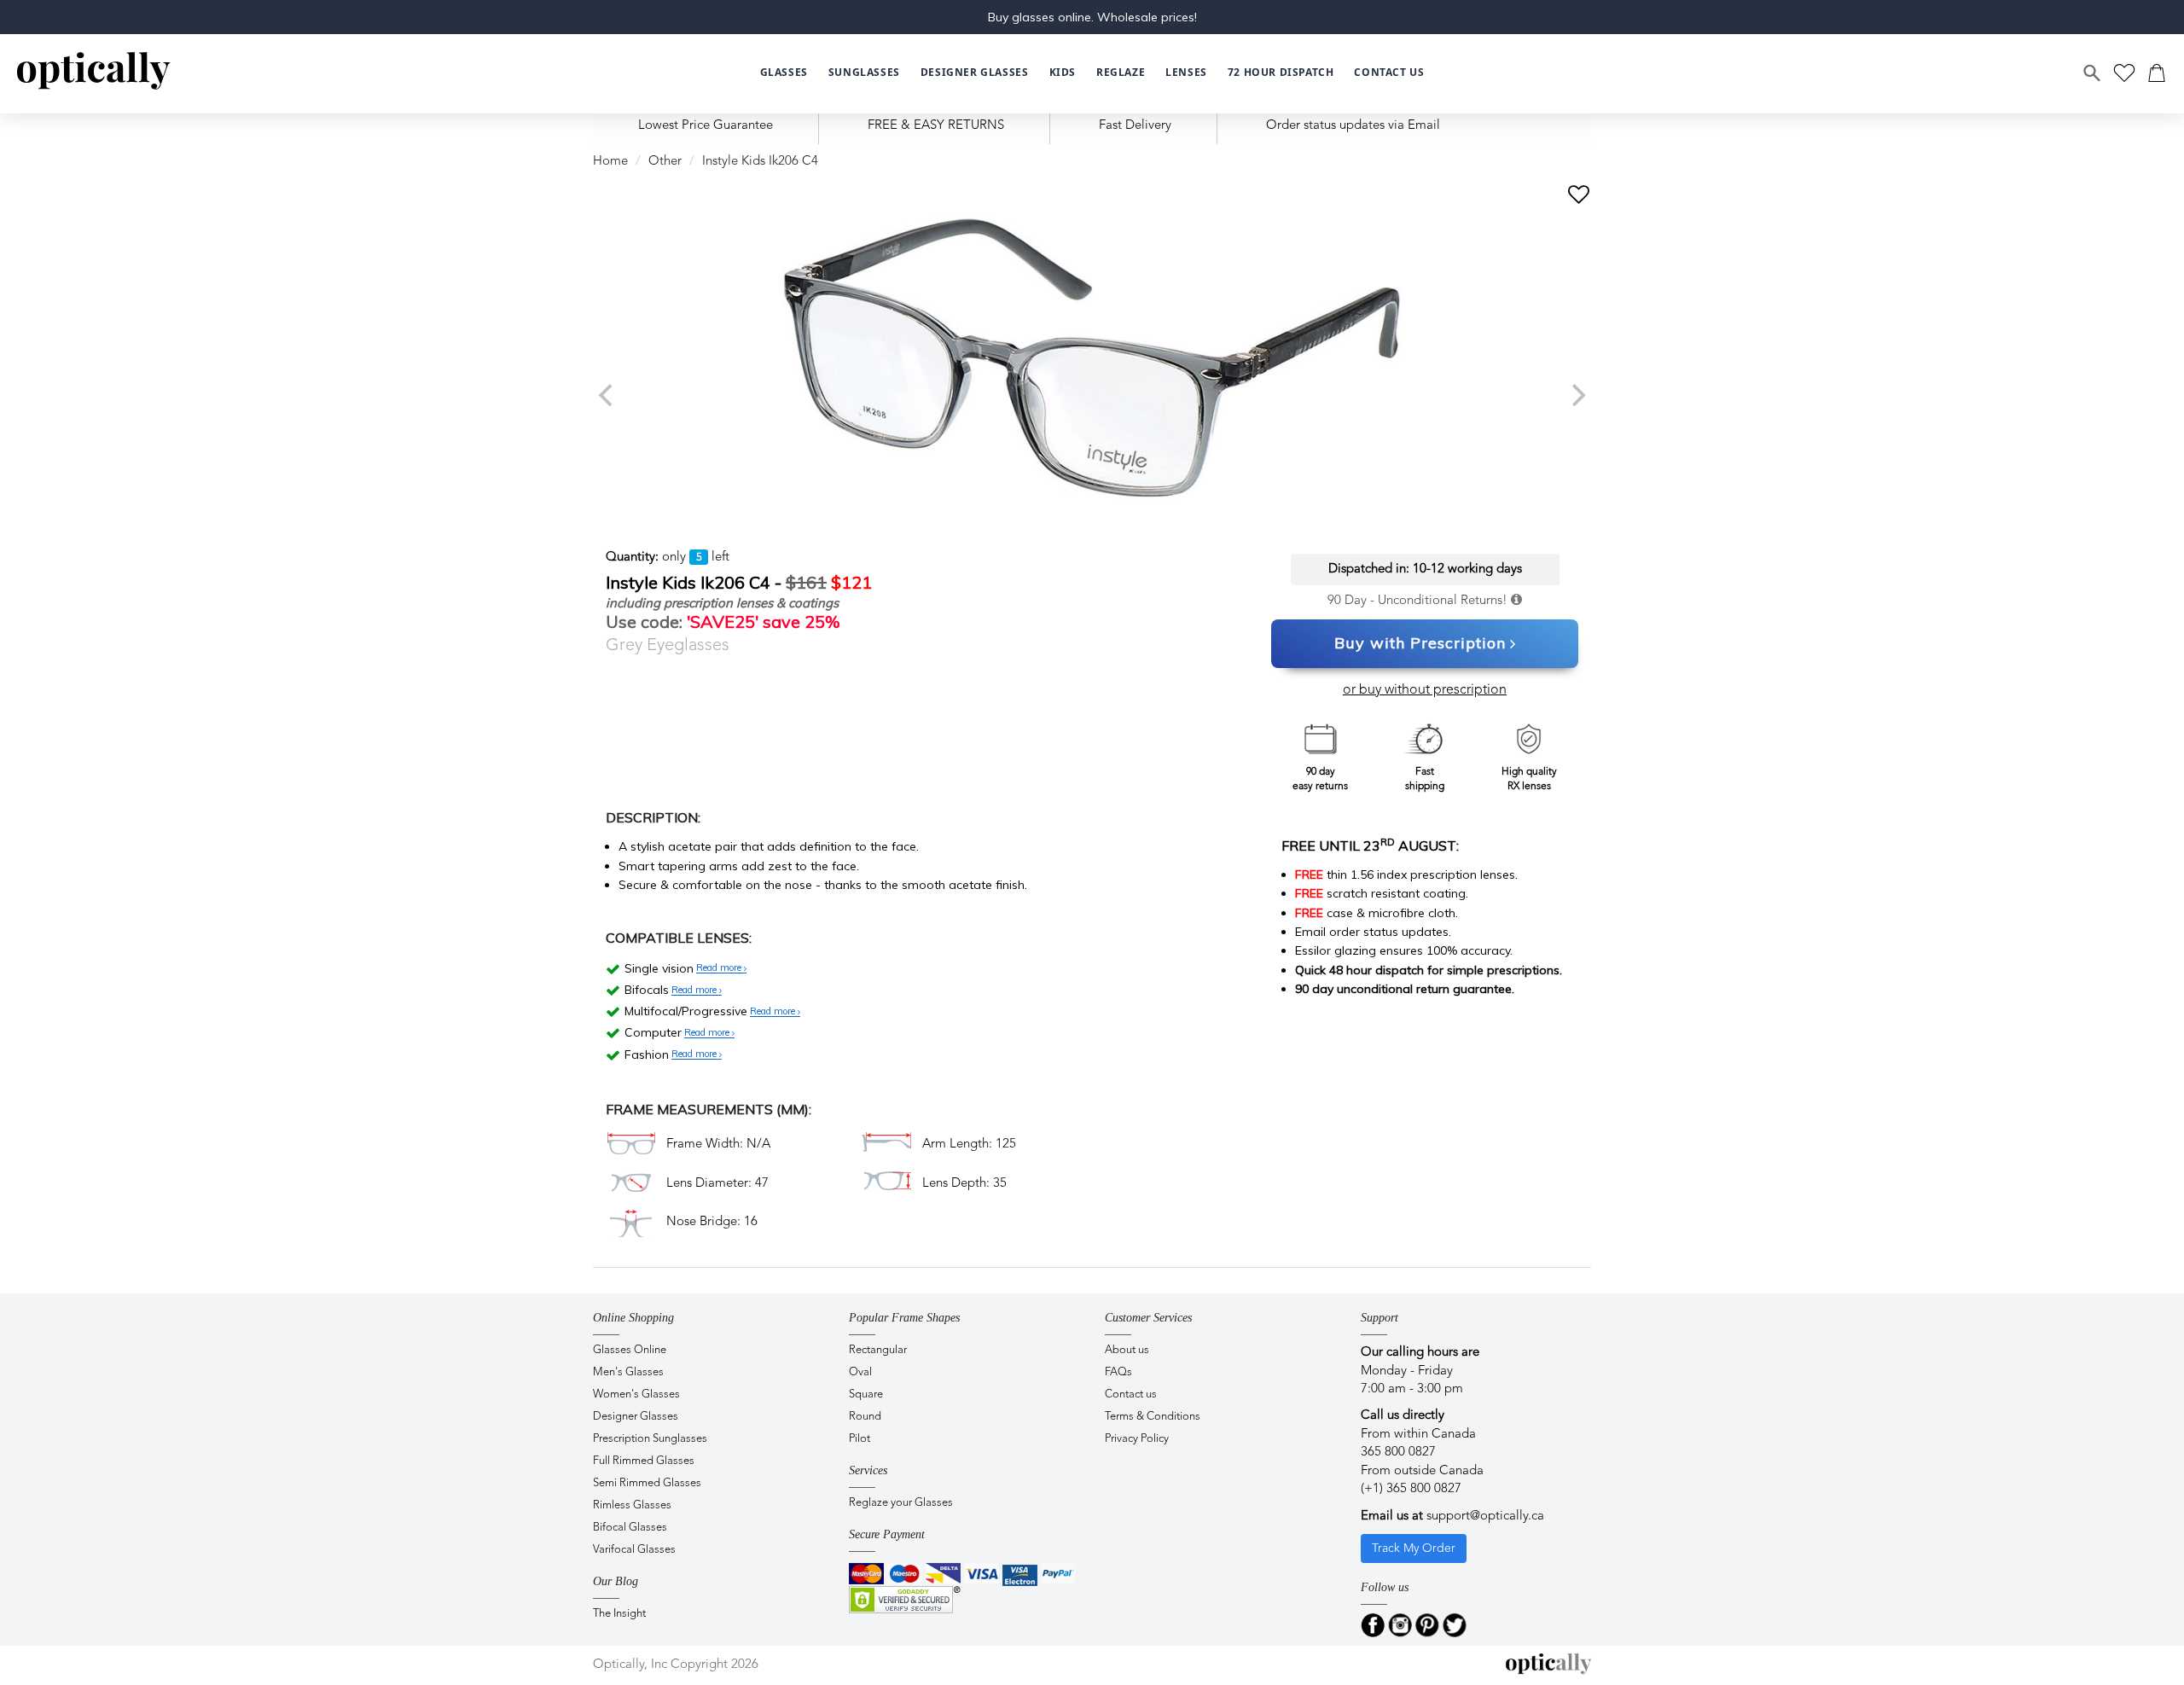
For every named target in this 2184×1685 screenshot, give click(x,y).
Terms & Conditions (1153, 1417)
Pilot (860, 1439)
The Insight (619, 1614)
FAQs (1118, 1372)
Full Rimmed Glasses (644, 1461)
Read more (720, 968)
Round (865, 1417)
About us (1127, 1350)
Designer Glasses (636, 1417)
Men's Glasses (628, 1372)
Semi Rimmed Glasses (647, 1483)
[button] (1063, 73)
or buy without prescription (1425, 690)
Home (610, 162)
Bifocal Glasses (630, 1528)
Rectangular (878, 1350)
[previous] (607, 395)
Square (866, 1394)
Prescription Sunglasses (650, 1439)
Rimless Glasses (632, 1505)
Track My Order (1414, 1548)
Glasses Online (630, 1350)
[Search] (2093, 73)
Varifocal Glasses (634, 1550)
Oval (860, 1372)
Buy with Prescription (1420, 643)
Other (665, 162)
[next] (1577, 395)
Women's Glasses (636, 1394)
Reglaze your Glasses (901, 1503)
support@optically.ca (1485, 1516)
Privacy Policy (1137, 1439)
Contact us (1131, 1394)
